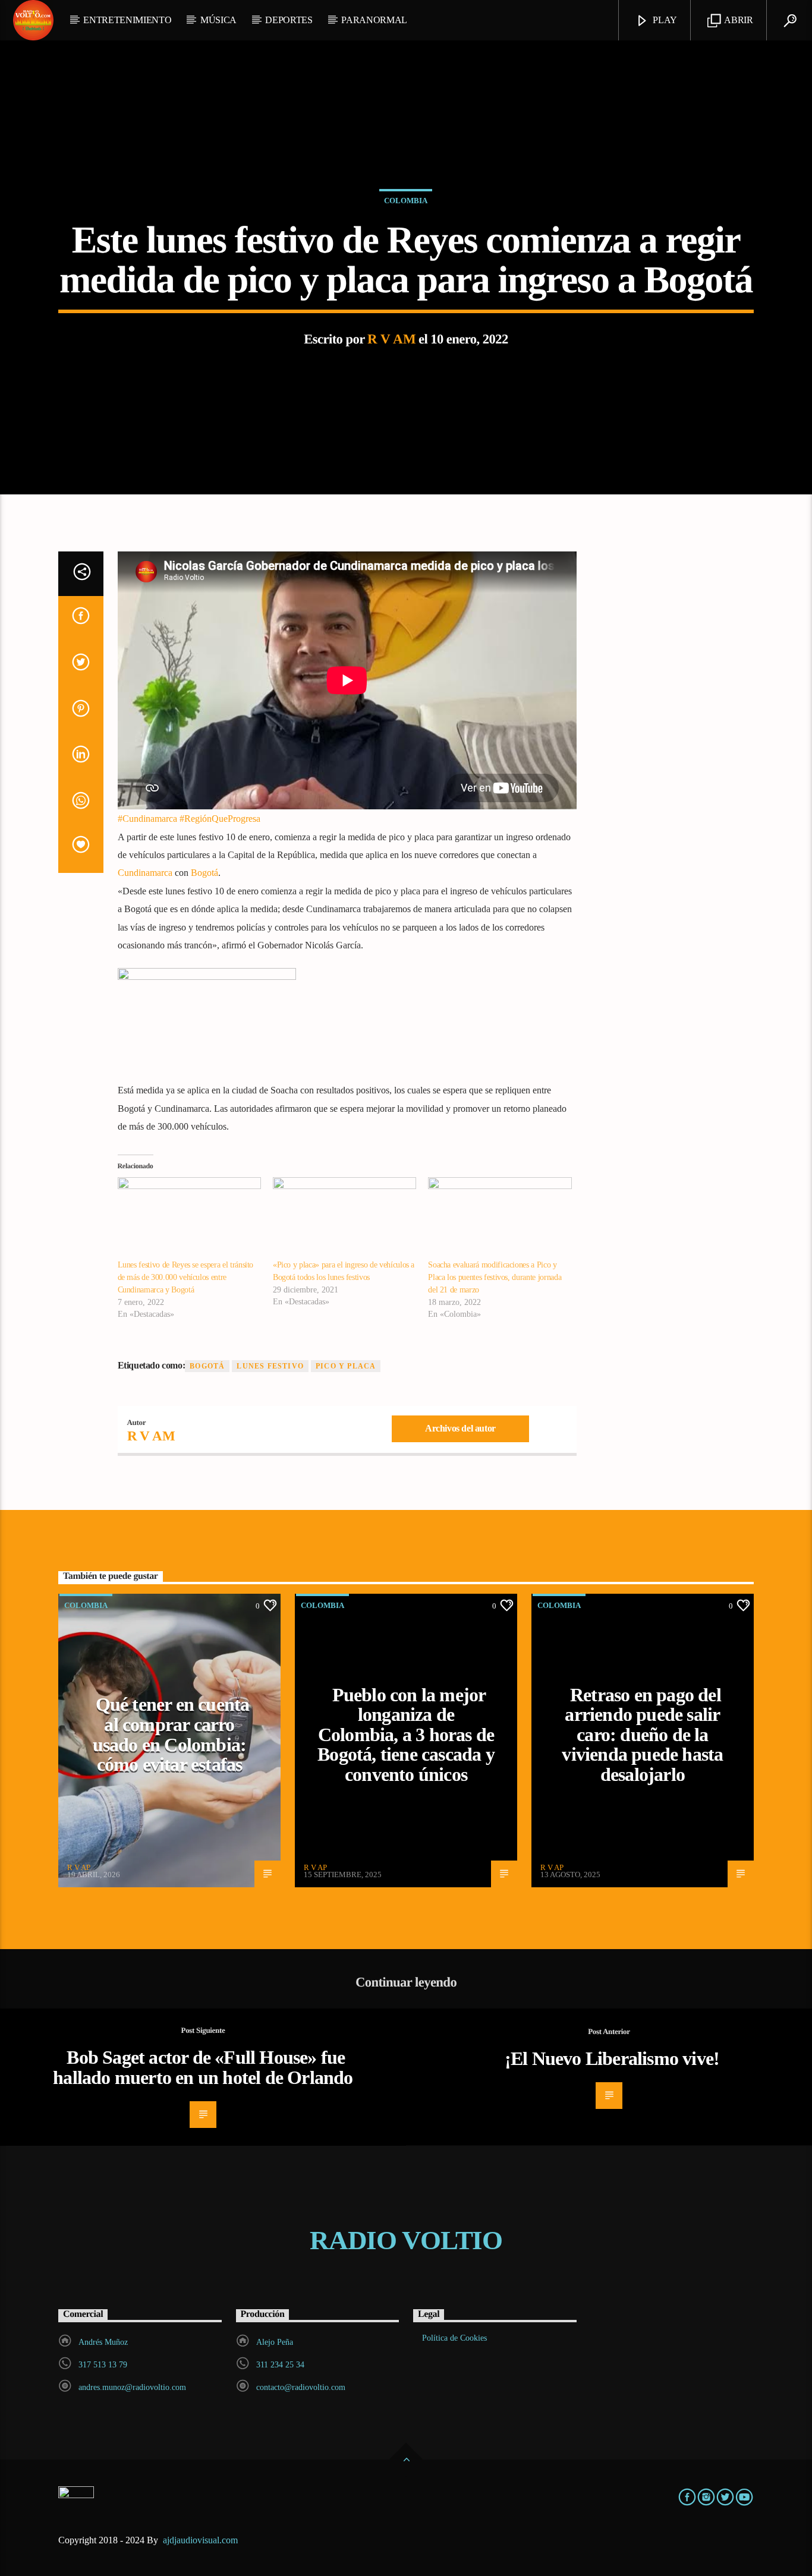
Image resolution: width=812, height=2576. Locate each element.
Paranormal (374, 20)
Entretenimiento (127, 20)
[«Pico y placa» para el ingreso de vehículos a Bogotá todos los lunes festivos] (344, 1218)
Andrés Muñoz (103, 2342)
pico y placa (346, 1366)
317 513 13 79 (103, 2365)
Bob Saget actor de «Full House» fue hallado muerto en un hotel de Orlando (203, 2067)
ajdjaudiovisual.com (202, 2540)
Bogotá (204, 873)
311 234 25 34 (280, 2365)
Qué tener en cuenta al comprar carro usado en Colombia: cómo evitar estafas (171, 1734)
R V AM (391, 339)
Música (218, 20)
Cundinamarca (145, 873)
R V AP (79, 1867)
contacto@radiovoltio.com (301, 2387)
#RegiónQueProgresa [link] (220, 819)
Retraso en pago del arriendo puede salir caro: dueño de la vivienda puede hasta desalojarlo (642, 1735)
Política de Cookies (454, 2338)
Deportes (289, 20)
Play (664, 20)
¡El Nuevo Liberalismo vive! (612, 2058)
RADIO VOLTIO (406, 2240)
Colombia (406, 201)
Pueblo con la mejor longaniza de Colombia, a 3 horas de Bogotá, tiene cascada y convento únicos (406, 1735)
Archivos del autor (460, 1428)
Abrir (738, 20)
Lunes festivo (270, 1366)
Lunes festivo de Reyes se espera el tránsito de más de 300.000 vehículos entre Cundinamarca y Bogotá (186, 1277)
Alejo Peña (275, 2342)
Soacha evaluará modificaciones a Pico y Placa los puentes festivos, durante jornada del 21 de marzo (495, 1277)
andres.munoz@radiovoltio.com (132, 2387)
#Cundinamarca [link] (147, 819)
